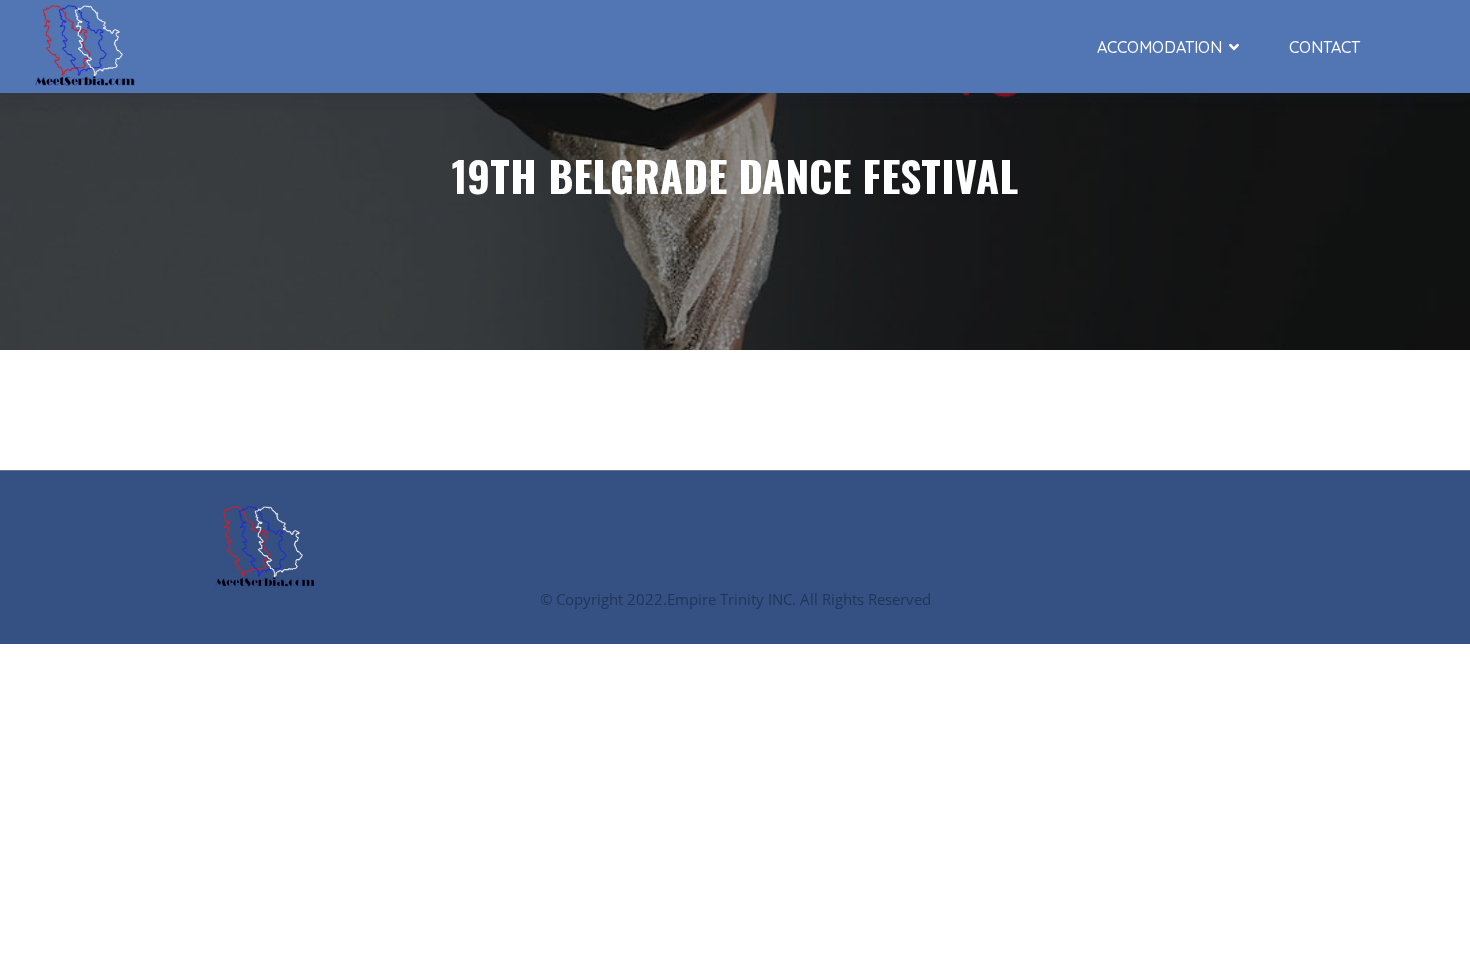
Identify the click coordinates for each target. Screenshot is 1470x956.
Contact (1324, 47)
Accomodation (1159, 47)
